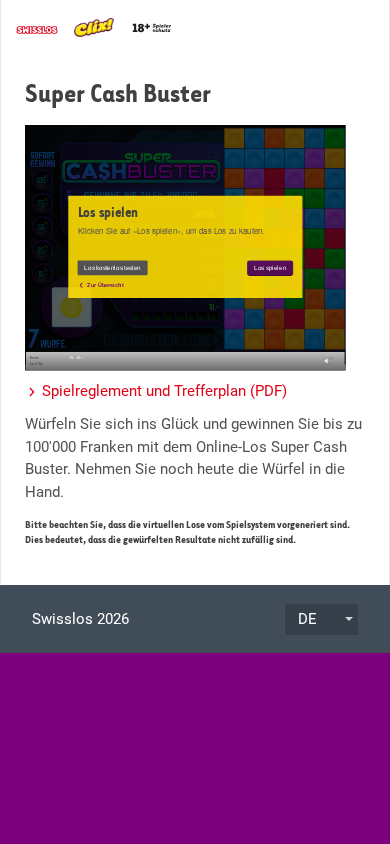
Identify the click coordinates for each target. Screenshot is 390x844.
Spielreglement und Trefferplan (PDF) (164, 391)
